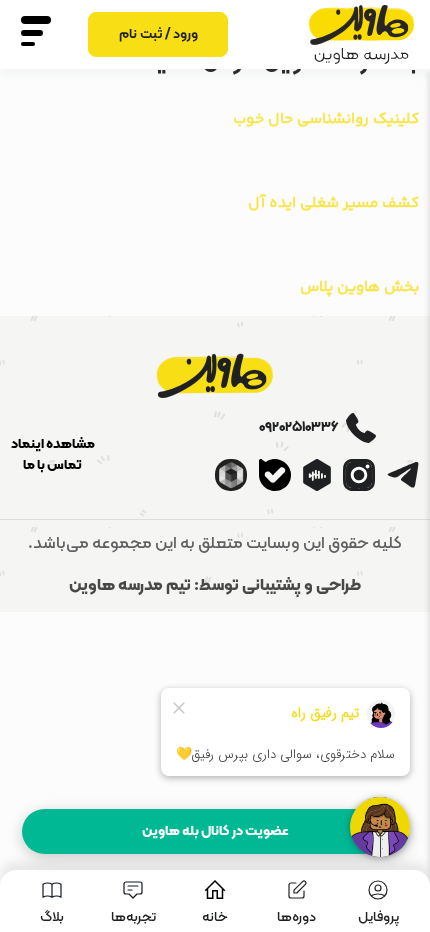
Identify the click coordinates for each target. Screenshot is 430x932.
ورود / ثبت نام (158, 34)
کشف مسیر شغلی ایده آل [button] (333, 203)
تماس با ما (52, 465)
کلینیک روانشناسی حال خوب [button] (326, 119)
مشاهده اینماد (53, 444)
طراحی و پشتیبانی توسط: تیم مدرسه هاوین (215, 586)
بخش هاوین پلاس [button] (359, 287)
